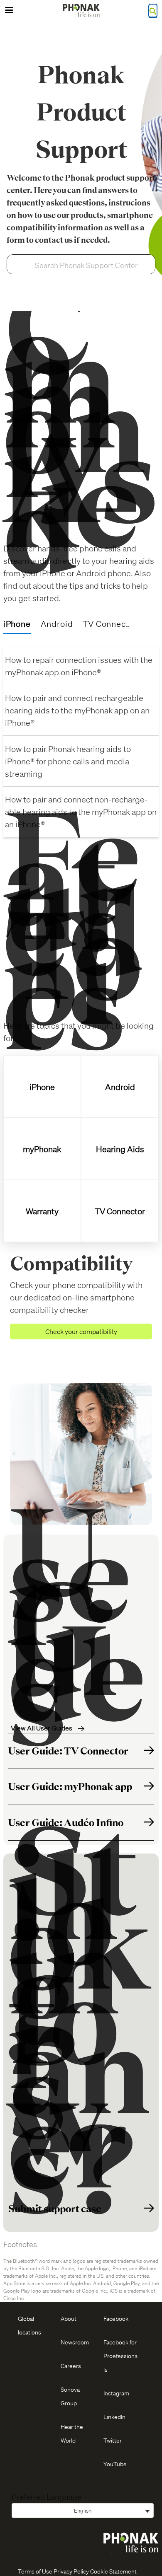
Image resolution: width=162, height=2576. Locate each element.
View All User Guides (42, 1728)
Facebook (116, 2318)
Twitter (113, 2440)
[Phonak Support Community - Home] (81, 10)
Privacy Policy (71, 2571)
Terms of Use (35, 2571)
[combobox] (91, 265)
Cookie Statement (113, 2571)
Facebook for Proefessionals (120, 2356)
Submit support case (55, 2209)
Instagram (116, 2393)
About (69, 2318)
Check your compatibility (81, 1331)
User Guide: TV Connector (68, 1751)
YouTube (115, 2464)
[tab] (17, 624)
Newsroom (75, 2342)
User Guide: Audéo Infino (66, 1823)
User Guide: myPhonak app (70, 1787)
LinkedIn (114, 2417)
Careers (71, 2366)
